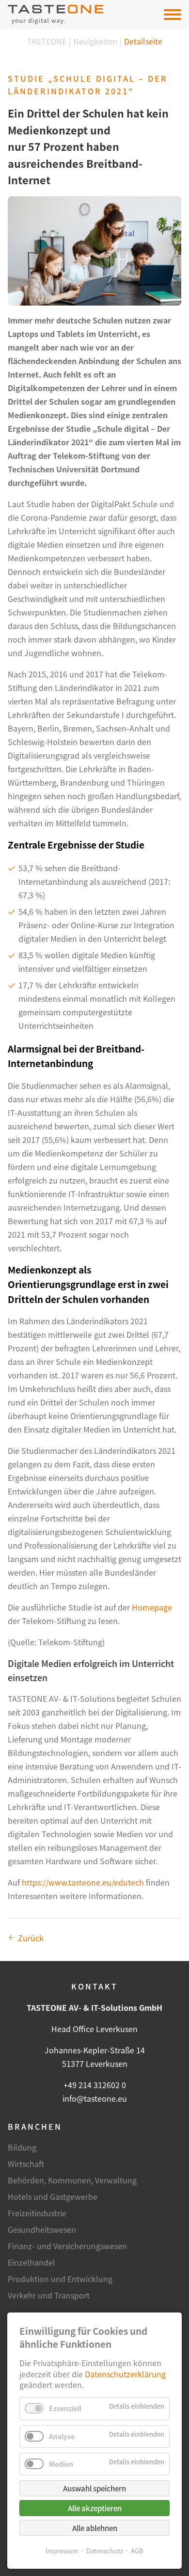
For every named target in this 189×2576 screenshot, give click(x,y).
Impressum (62, 2551)
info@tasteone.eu (95, 2098)
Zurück (31, 1938)
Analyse (62, 2436)
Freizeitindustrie (37, 2213)
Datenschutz (105, 2551)
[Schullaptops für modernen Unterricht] (94, 251)
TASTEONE (47, 41)
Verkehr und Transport (49, 2295)
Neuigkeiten (95, 41)
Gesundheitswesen (42, 2229)
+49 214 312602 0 (95, 2085)
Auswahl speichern (94, 2488)
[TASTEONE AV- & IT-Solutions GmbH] (55, 15)
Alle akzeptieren (95, 2508)
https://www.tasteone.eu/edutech (83, 1882)
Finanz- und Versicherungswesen (67, 2246)
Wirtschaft (26, 2164)
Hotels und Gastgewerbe (53, 2196)
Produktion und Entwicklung (60, 2279)
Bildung (22, 2147)
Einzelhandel (31, 2262)
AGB (137, 2551)
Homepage (152, 1607)
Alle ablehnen (95, 2528)
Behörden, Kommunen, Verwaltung (72, 2180)
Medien (61, 2464)
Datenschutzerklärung (125, 2374)
